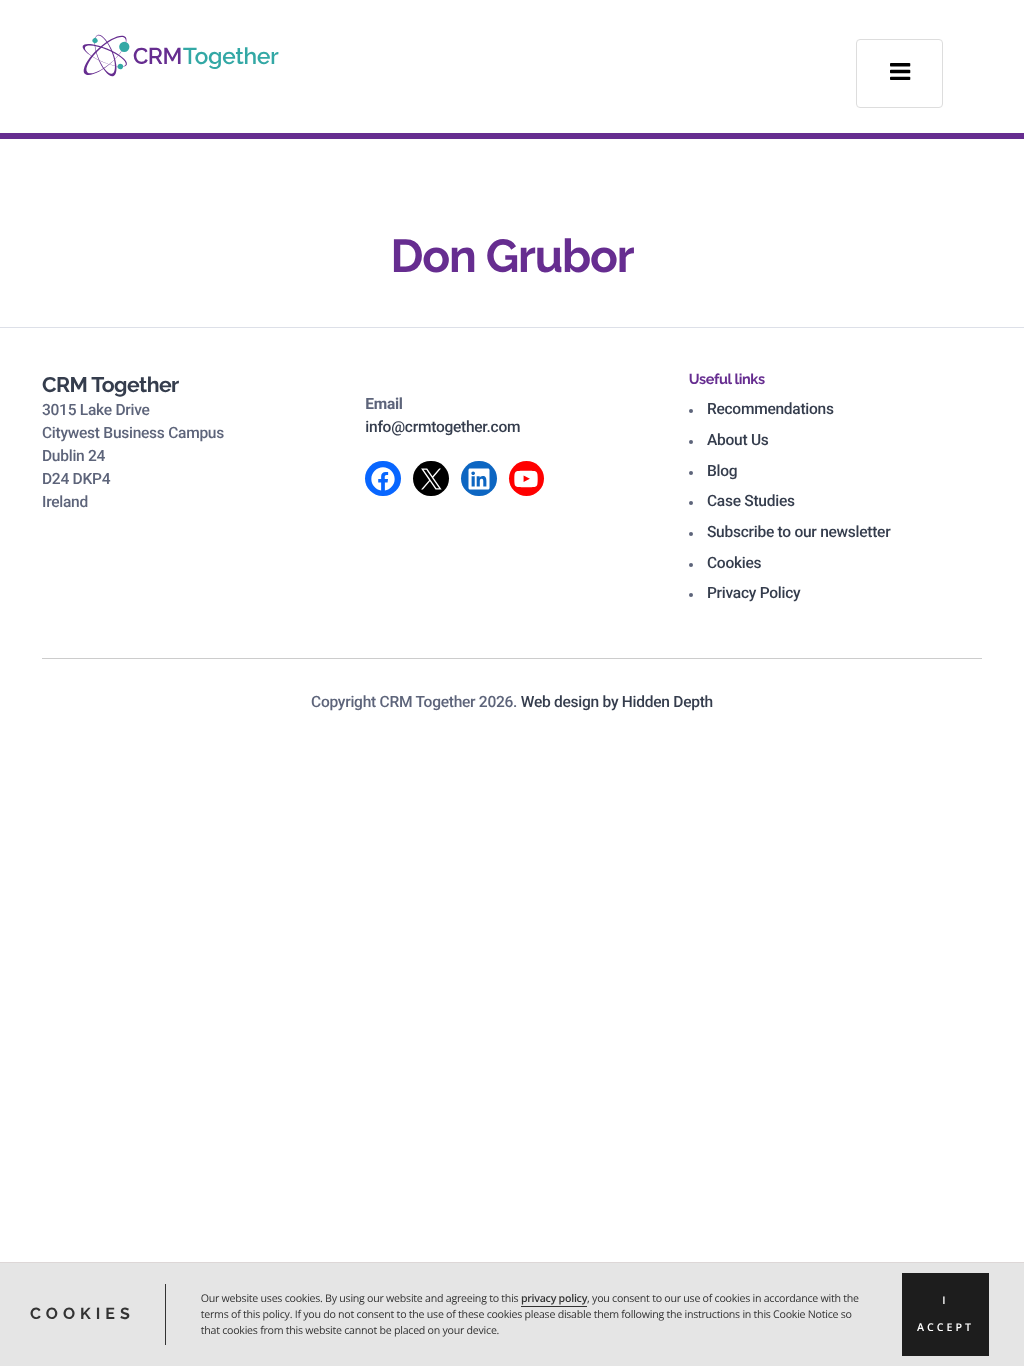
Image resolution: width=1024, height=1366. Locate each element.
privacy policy (554, 1299)
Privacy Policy (753, 593)
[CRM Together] (180, 43)
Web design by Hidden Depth (617, 702)
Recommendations (770, 409)
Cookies (734, 563)
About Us (738, 440)
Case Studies (751, 501)
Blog (722, 471)
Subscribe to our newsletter (798, 532)
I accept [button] (945, 1314)
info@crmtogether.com (442, 427)
